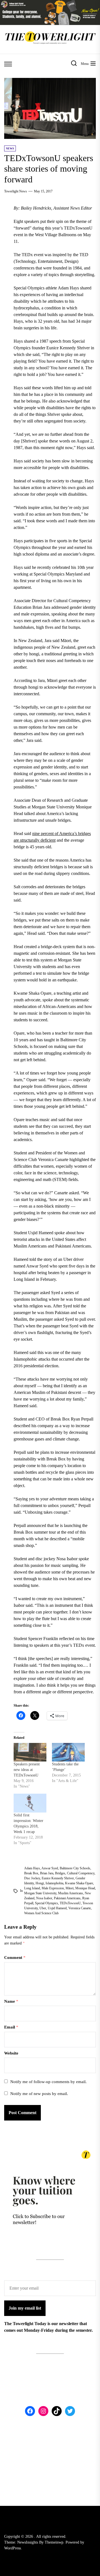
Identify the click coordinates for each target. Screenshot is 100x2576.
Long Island (32, 1888)
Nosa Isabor (44, 1898)
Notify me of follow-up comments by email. (48, 2082)
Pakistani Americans (67, 1898)
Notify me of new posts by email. (39, 2094)
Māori (70, 1888)
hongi (40, 1883)
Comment (15, 1958)
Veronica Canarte (80, 1908)
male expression (53, 1888)
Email (11, 2027)
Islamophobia (54, 1883)
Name (11, 2001)
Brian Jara (47, 1873)
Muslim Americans (71, 1893)
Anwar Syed (50, 1868)
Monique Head (85, 1888)
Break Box (31, 1873)
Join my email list (25, 2308)
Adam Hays (32, 1868)
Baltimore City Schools (75, 1868)
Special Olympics (47, 1903)
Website (11, 2053)
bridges (60, 1873)
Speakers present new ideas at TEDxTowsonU (27, 1770)
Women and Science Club (41, 1913)
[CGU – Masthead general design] (50, 3)
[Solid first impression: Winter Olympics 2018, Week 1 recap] (30, 1803)
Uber (43, 1908)
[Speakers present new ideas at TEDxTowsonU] (30, 1752)
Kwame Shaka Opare (79, 1883)
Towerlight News (16, 191)
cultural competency (81, 1873)
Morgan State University (40, 1893)
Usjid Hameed (57, 1908)
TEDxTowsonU (70, 1903)
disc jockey (32, 1878)
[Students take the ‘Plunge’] (68, 1752)
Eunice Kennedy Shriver (58, 1878)
